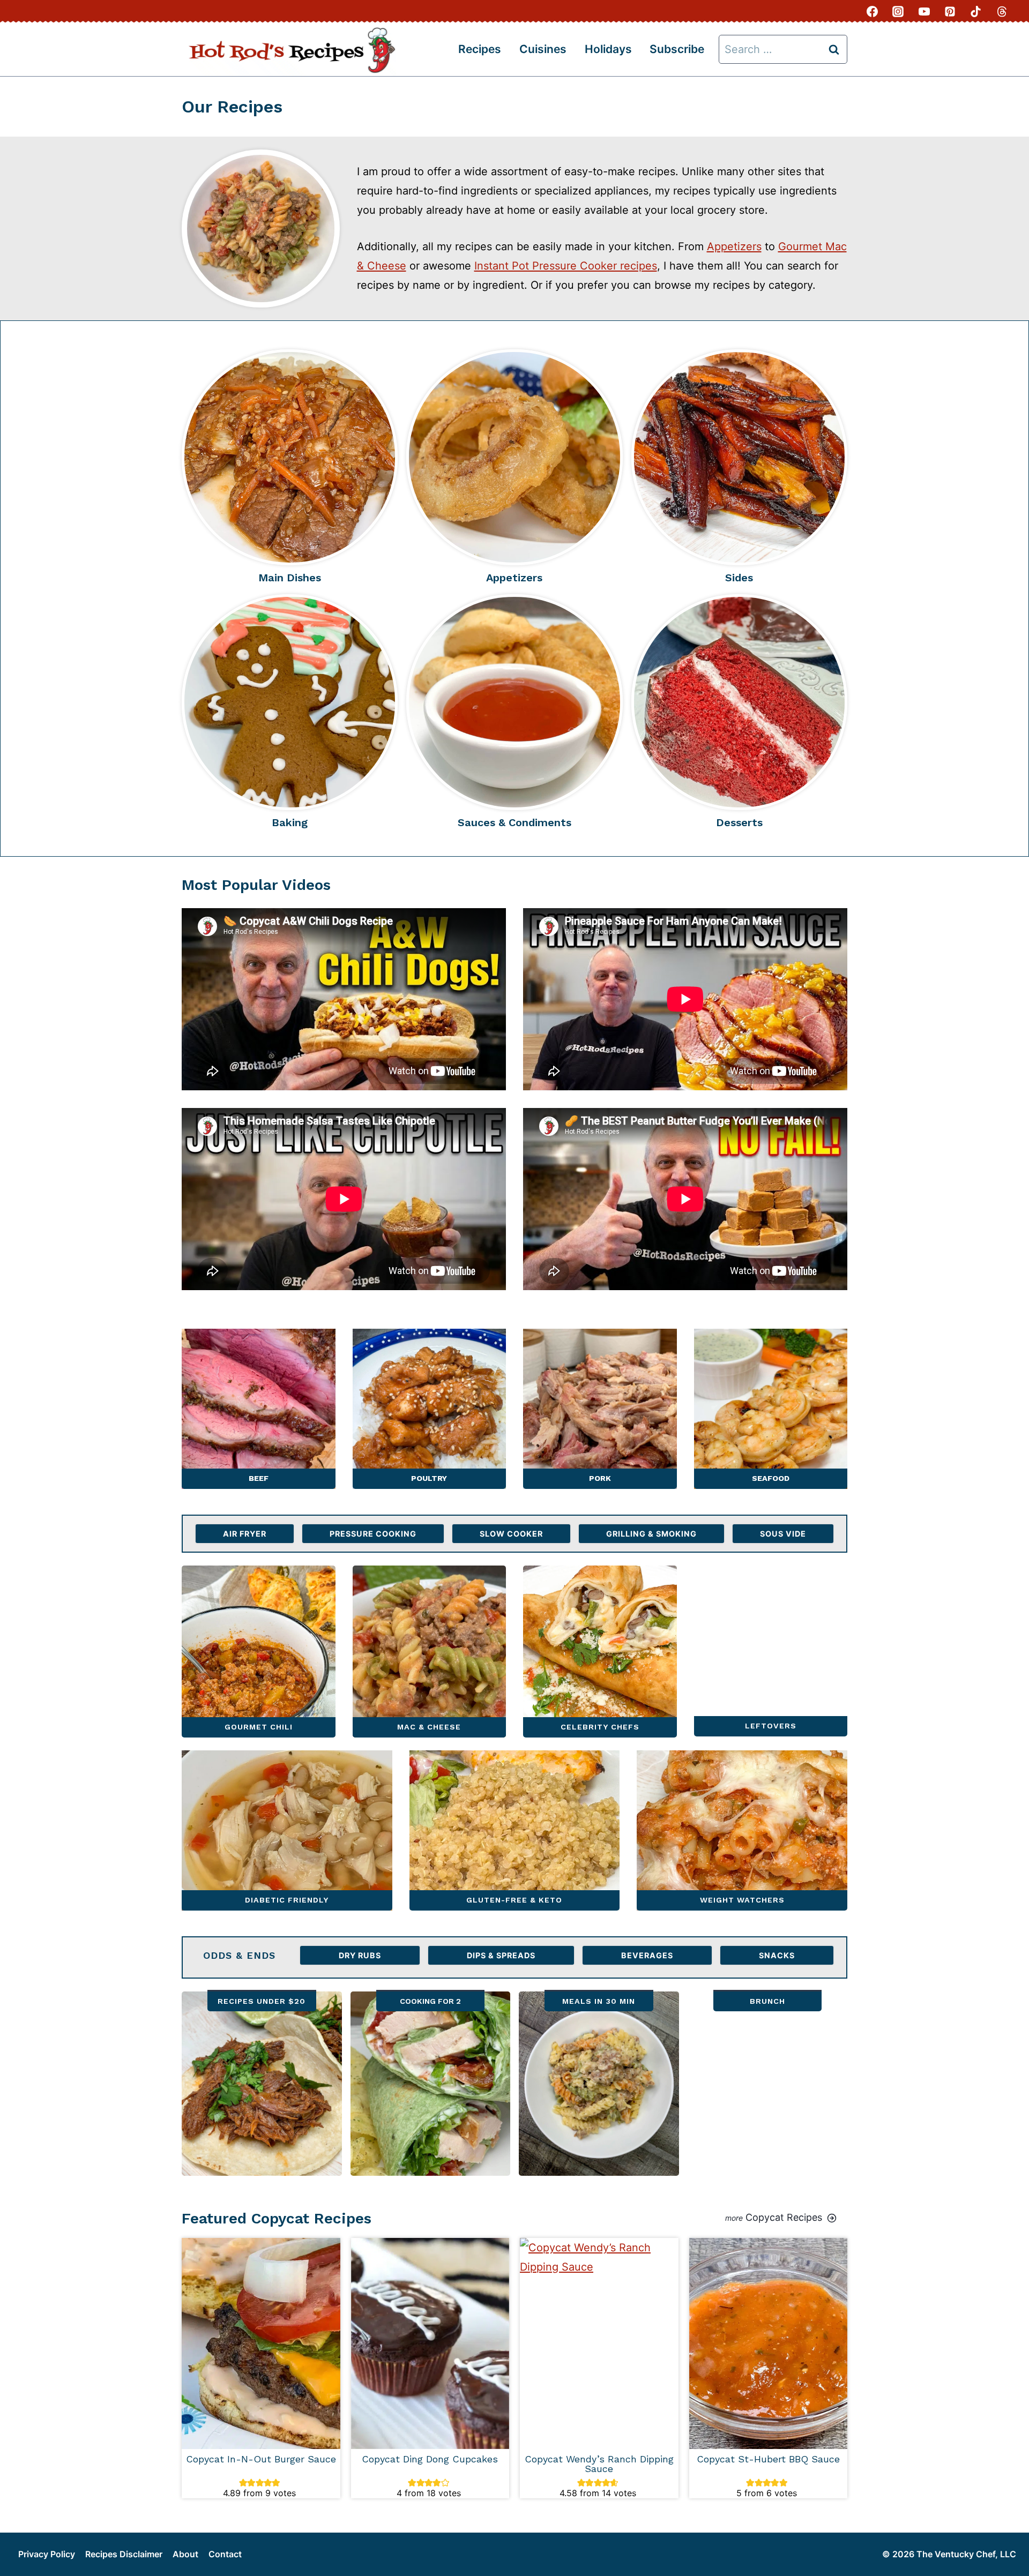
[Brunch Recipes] (768, 2084)
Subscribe (677, 49)
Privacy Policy (47, 2554)
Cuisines (543, 49)
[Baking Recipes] (290, 702)
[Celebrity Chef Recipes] (600, 1652)
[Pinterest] (950, 11)
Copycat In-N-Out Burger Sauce (261, 2459)
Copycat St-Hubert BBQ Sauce (768, 2459)
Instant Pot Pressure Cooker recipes (566, 266)
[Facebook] (873, 11)
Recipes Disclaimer (124, 2554)
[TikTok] (976, 11)
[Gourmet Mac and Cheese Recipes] (430, 1652)
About (185, 2554)
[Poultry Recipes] (430, 1409)
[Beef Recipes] (259, 1409)
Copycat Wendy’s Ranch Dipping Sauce (599, 2464)
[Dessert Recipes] (739, 702)
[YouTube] (924, 11)
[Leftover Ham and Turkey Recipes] (771, 1652)
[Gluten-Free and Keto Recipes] (515, 1830)
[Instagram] (898, 11)
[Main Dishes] (290, 457)
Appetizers (734, 246)
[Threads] (1002, 11)
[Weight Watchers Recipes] (742, 1830)
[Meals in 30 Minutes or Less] (599, 2084)
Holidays (608, 49)
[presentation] (261, 2343)
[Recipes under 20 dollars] (262, 2084)
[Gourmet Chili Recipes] (259, 1652)
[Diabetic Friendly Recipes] (287, 1830)
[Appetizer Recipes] (514, 457)
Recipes (480, 49)
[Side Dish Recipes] (739, 457)
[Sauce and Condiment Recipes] (514, 702)
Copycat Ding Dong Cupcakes (430, 2459)
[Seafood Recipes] (771, 1409)
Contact (225, 2554)
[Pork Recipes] (600, 1409)
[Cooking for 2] (431, 2084)
